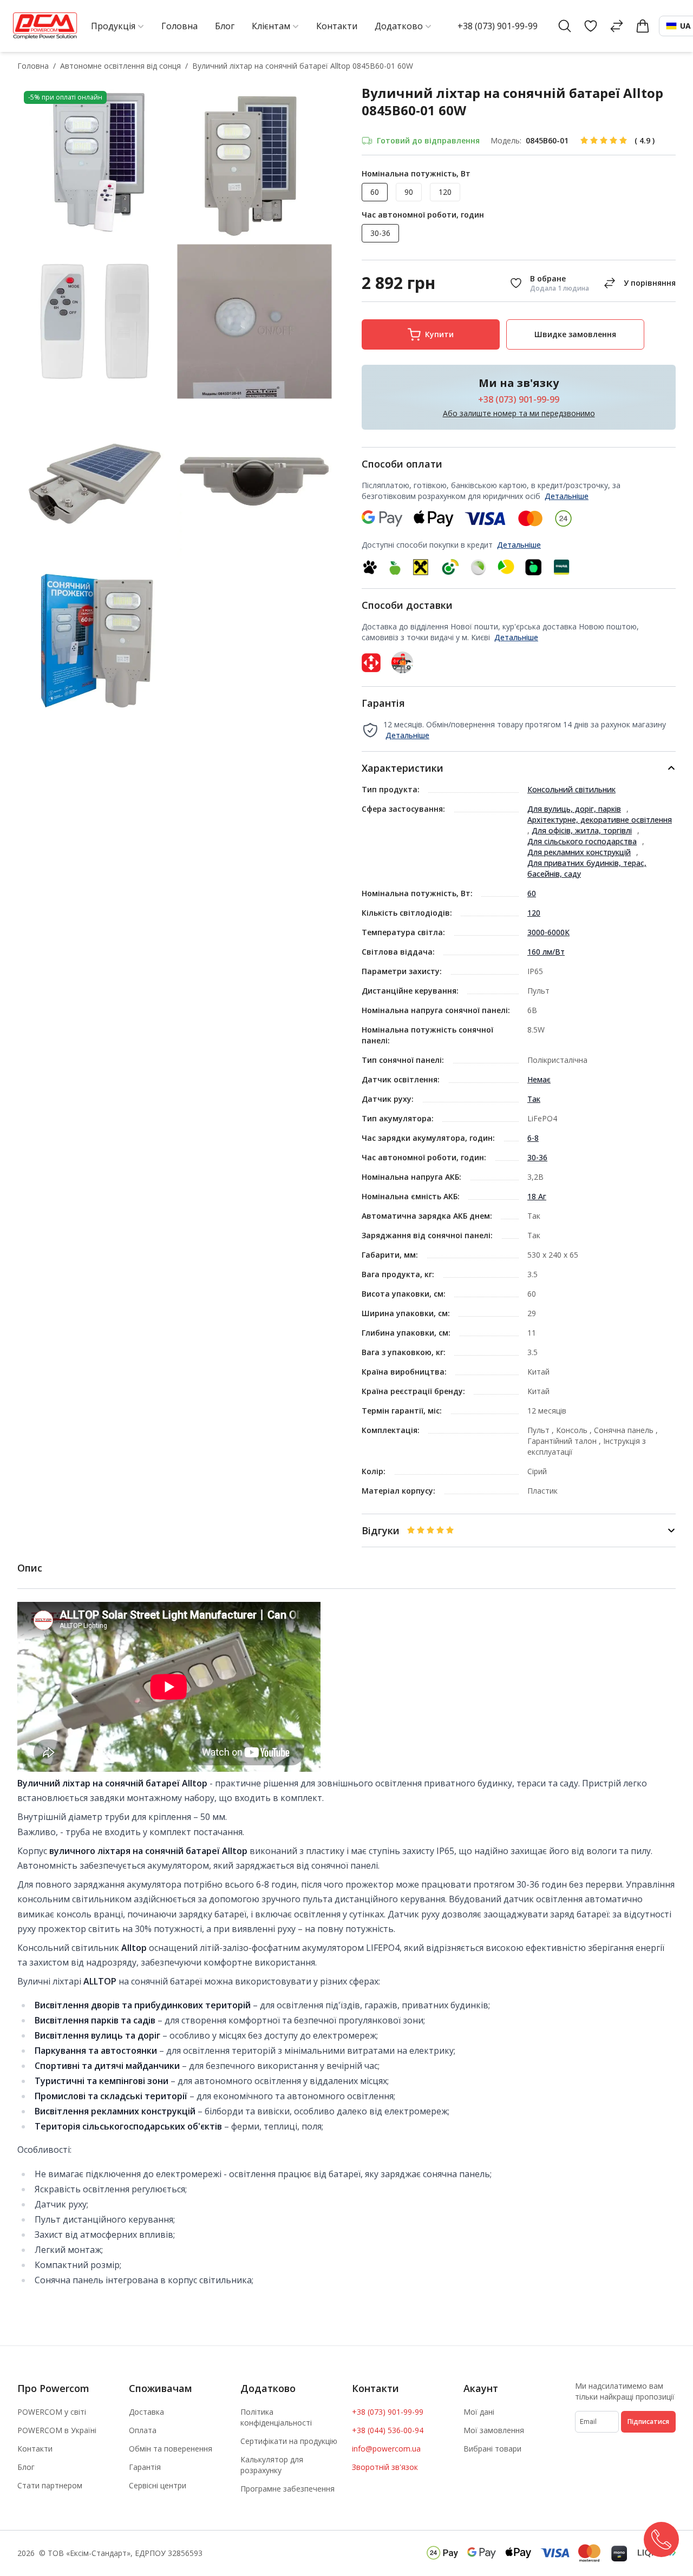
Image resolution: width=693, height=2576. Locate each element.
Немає (539, 1079)
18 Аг (537, 1196)
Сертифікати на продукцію (289, 2441)
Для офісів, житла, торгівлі (582, 830)
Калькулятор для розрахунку (272, 2465)
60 (532, 893)
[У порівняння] (638, 283)
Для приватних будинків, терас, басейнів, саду (587, 868)
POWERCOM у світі (52, 2412)
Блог (26, 2467)
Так (534, 1099)
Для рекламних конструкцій (579, 852)
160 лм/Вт (546, 952)
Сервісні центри (158, 2485)
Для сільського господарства (582, 841)
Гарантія (145, 2467)
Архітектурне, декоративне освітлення (600, 820)
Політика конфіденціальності (276, 2417)
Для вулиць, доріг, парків (574, 809)
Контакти (35, 2449)
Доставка (146, 2412)
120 (534, 913)
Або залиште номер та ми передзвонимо (519, 413)
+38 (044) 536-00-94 (388, 2430)
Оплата (143, 2430)
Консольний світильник (571, 789)
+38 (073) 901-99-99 (498, 26)
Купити (439, 334)
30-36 (537, 1157)
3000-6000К (548, 932)
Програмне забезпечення (287, 2489)
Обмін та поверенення (171, 2449)
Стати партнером (50, 2485)
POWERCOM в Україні (57, 2430)
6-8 (533, 1138)
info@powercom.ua (386, 2449)
